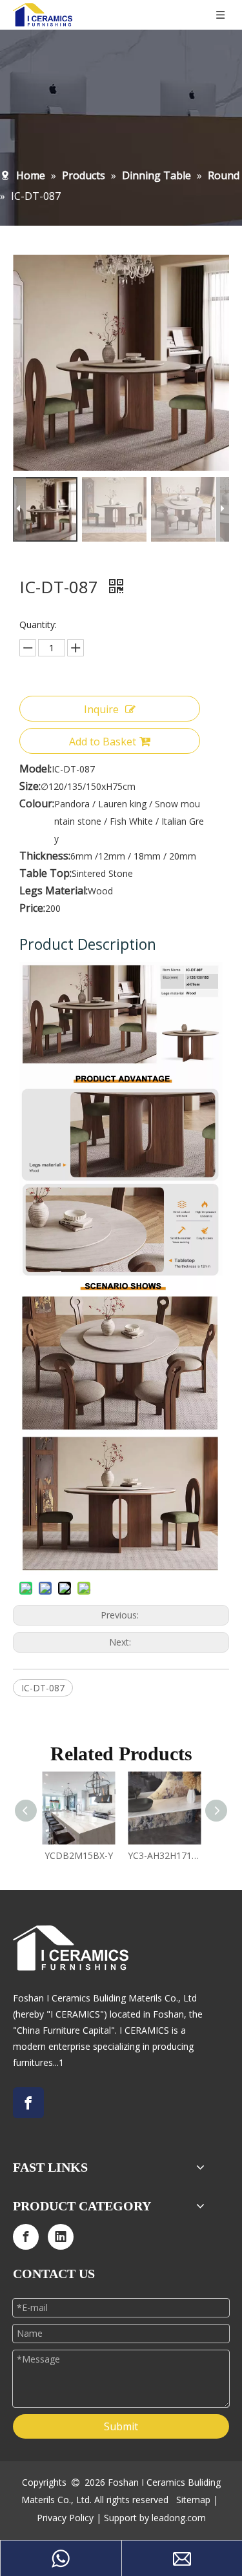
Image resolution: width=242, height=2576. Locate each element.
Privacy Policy (65, 2518)
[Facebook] (28, 2103)
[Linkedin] (61, 2237)
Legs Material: (54, 890)
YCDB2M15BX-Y (79, 1855)
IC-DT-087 (43, 1688)
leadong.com (179, 2518)
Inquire (101, 709)
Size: (30, 786)
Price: (32, 908)
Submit (121, 2426)
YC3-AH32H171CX (164, 1855)
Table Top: (45, 873)
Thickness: (45, 856)
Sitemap (193, 2500)
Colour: (37, 803)
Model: (35, 769)
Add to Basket (103, 742)
